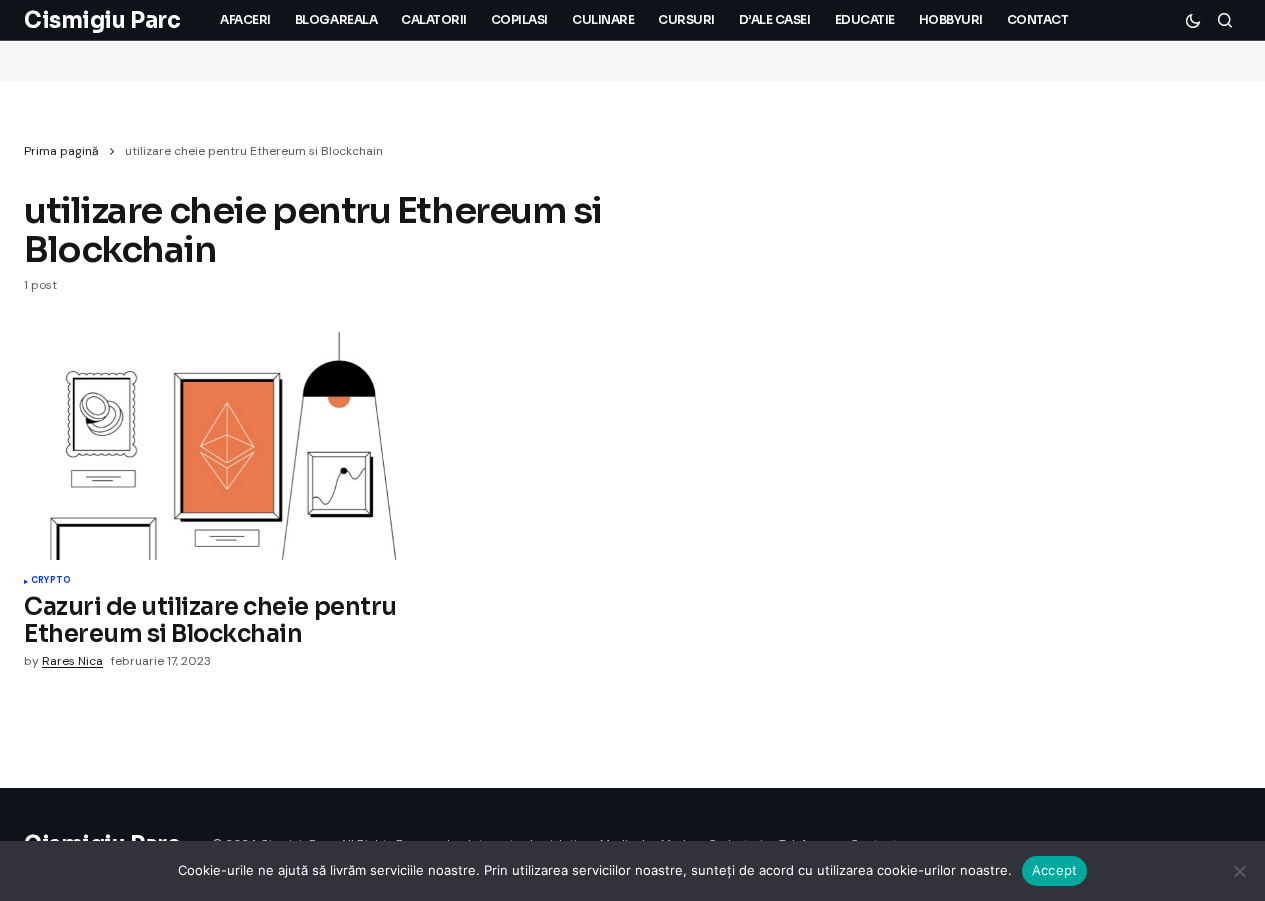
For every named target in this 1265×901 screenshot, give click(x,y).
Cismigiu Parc (102, 20)
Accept (1055, 870)
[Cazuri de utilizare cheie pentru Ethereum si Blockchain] (227, 446)
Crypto (51, 581)
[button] (1193, 20)
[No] (1240, 871)
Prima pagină (61, 151)
